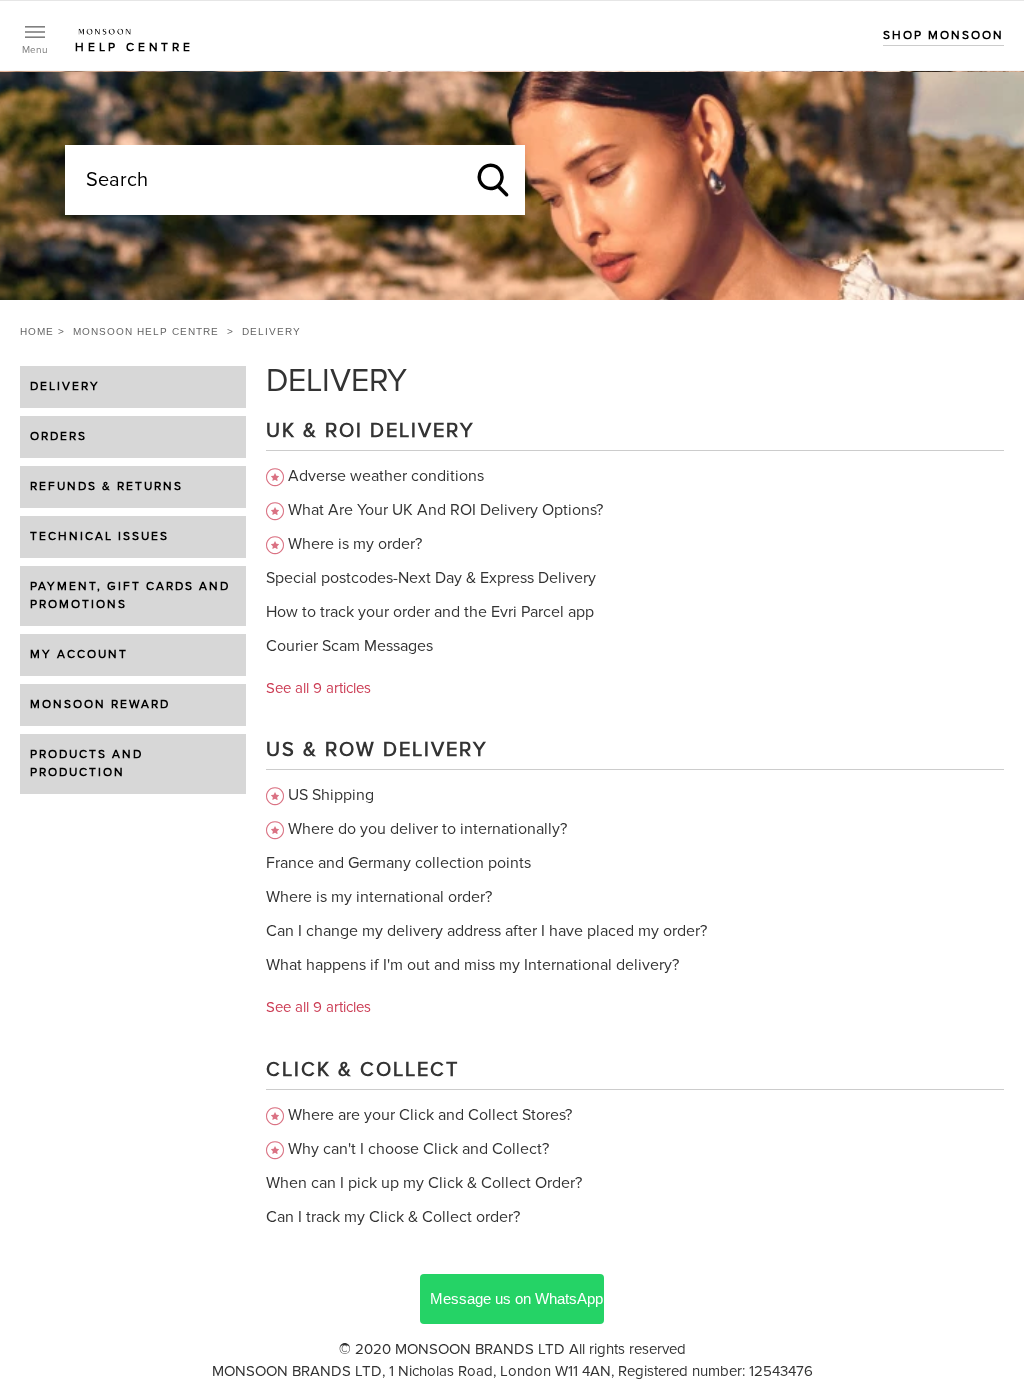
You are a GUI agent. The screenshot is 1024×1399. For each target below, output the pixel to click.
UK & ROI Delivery (370, 431)
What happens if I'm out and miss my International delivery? (472, 965)
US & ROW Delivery (377, 750)
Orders (58, 437)
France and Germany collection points (398, 863)
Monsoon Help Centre (146, 331)
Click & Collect (362, 1070)
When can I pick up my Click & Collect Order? (424, 1183)
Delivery (65, 387)
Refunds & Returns (106, 487)
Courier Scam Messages (349, 646)
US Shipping (331, 795)
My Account (79, 655)
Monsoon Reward (100, 705)
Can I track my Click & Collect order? (393, 1217)
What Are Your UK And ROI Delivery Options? (445, 510)
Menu (35, 50)
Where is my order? (355, 544)
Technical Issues (99, 537)
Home (37, 331)
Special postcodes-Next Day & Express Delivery (431, 578)
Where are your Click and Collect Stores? (430, 1115)
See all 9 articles (318, 688)
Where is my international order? (379, 897)
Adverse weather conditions (386, 476)
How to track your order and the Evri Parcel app (430, 612)
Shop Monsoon (943, 36)
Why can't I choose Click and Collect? (418, 1149)
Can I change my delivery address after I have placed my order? (486, 931)
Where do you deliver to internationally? (427, 829)
